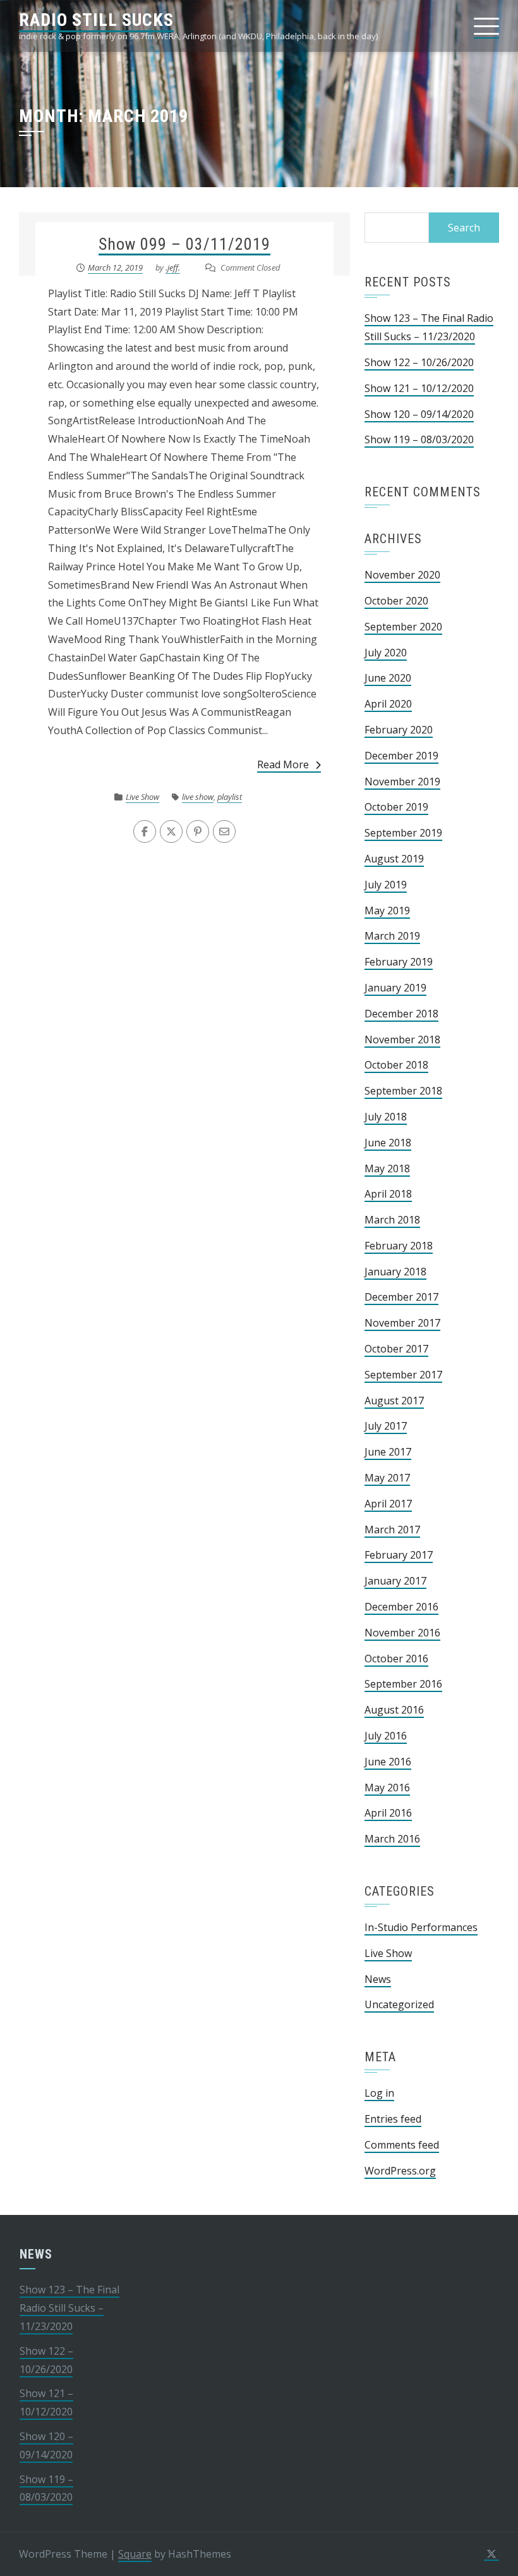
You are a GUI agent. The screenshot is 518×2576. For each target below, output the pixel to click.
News (378, 1979)
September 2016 (403, 1684)
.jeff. (173, 267)
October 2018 (396, 1065)
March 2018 (392, 1220)
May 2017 (387, 1478)
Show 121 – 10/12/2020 (419, 388)
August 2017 (394, 1401)
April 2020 (388, 704)
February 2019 (399, 962)
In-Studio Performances (421, 1927)
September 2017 (403, 1375)
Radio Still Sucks (96, 20)
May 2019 (387, 911)
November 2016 (402, 1633)
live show (198, 797)
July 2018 (386, 1117)
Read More (283, 764)
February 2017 (399, 1555)
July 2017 (386, 1426)
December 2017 (401, 1297)
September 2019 (403, 833)
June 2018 (388, 1143)
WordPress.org (400, 2171)
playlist (230, 797)
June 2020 (388, 678)
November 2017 (402, 1323)
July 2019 (386, 885)
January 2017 (395, 1581)
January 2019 (395, 988)
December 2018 (401, 1014)
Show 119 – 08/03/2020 (419, 439)
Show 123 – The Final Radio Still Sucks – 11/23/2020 (69, 2308)
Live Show (142, 797)
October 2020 (396, 601)
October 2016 (396, 1659)
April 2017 (388, 1504)
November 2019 (402, 782)
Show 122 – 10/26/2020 (419, 362)
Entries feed (393, 2119)
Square (135, 2554)
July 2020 (386, 653)
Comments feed (402, 2145)
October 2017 (396, 1349)
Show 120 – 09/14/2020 (419, 414)
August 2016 (394, 1710)
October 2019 (396, 807)
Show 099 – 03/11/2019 (184, 244)
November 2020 (402, 575)
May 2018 (387, 1168)
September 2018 (403, 1091)
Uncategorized (399, 2004)
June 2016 (388, 1762)
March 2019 (392, 936)
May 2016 (387, 1788)
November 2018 (402, 1040)
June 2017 (388, 1452)
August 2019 (394, 859)
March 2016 (392, 1839)
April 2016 (388, 1813)
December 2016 (401, 1607)
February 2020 (399, 730)
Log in (379, 2093)
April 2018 (388, 1194)
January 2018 (395, 1272)
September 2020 (403, 627)
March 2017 (392, 1530)
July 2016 (386, 1736)
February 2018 (399, 1246)
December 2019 (401, 756)
